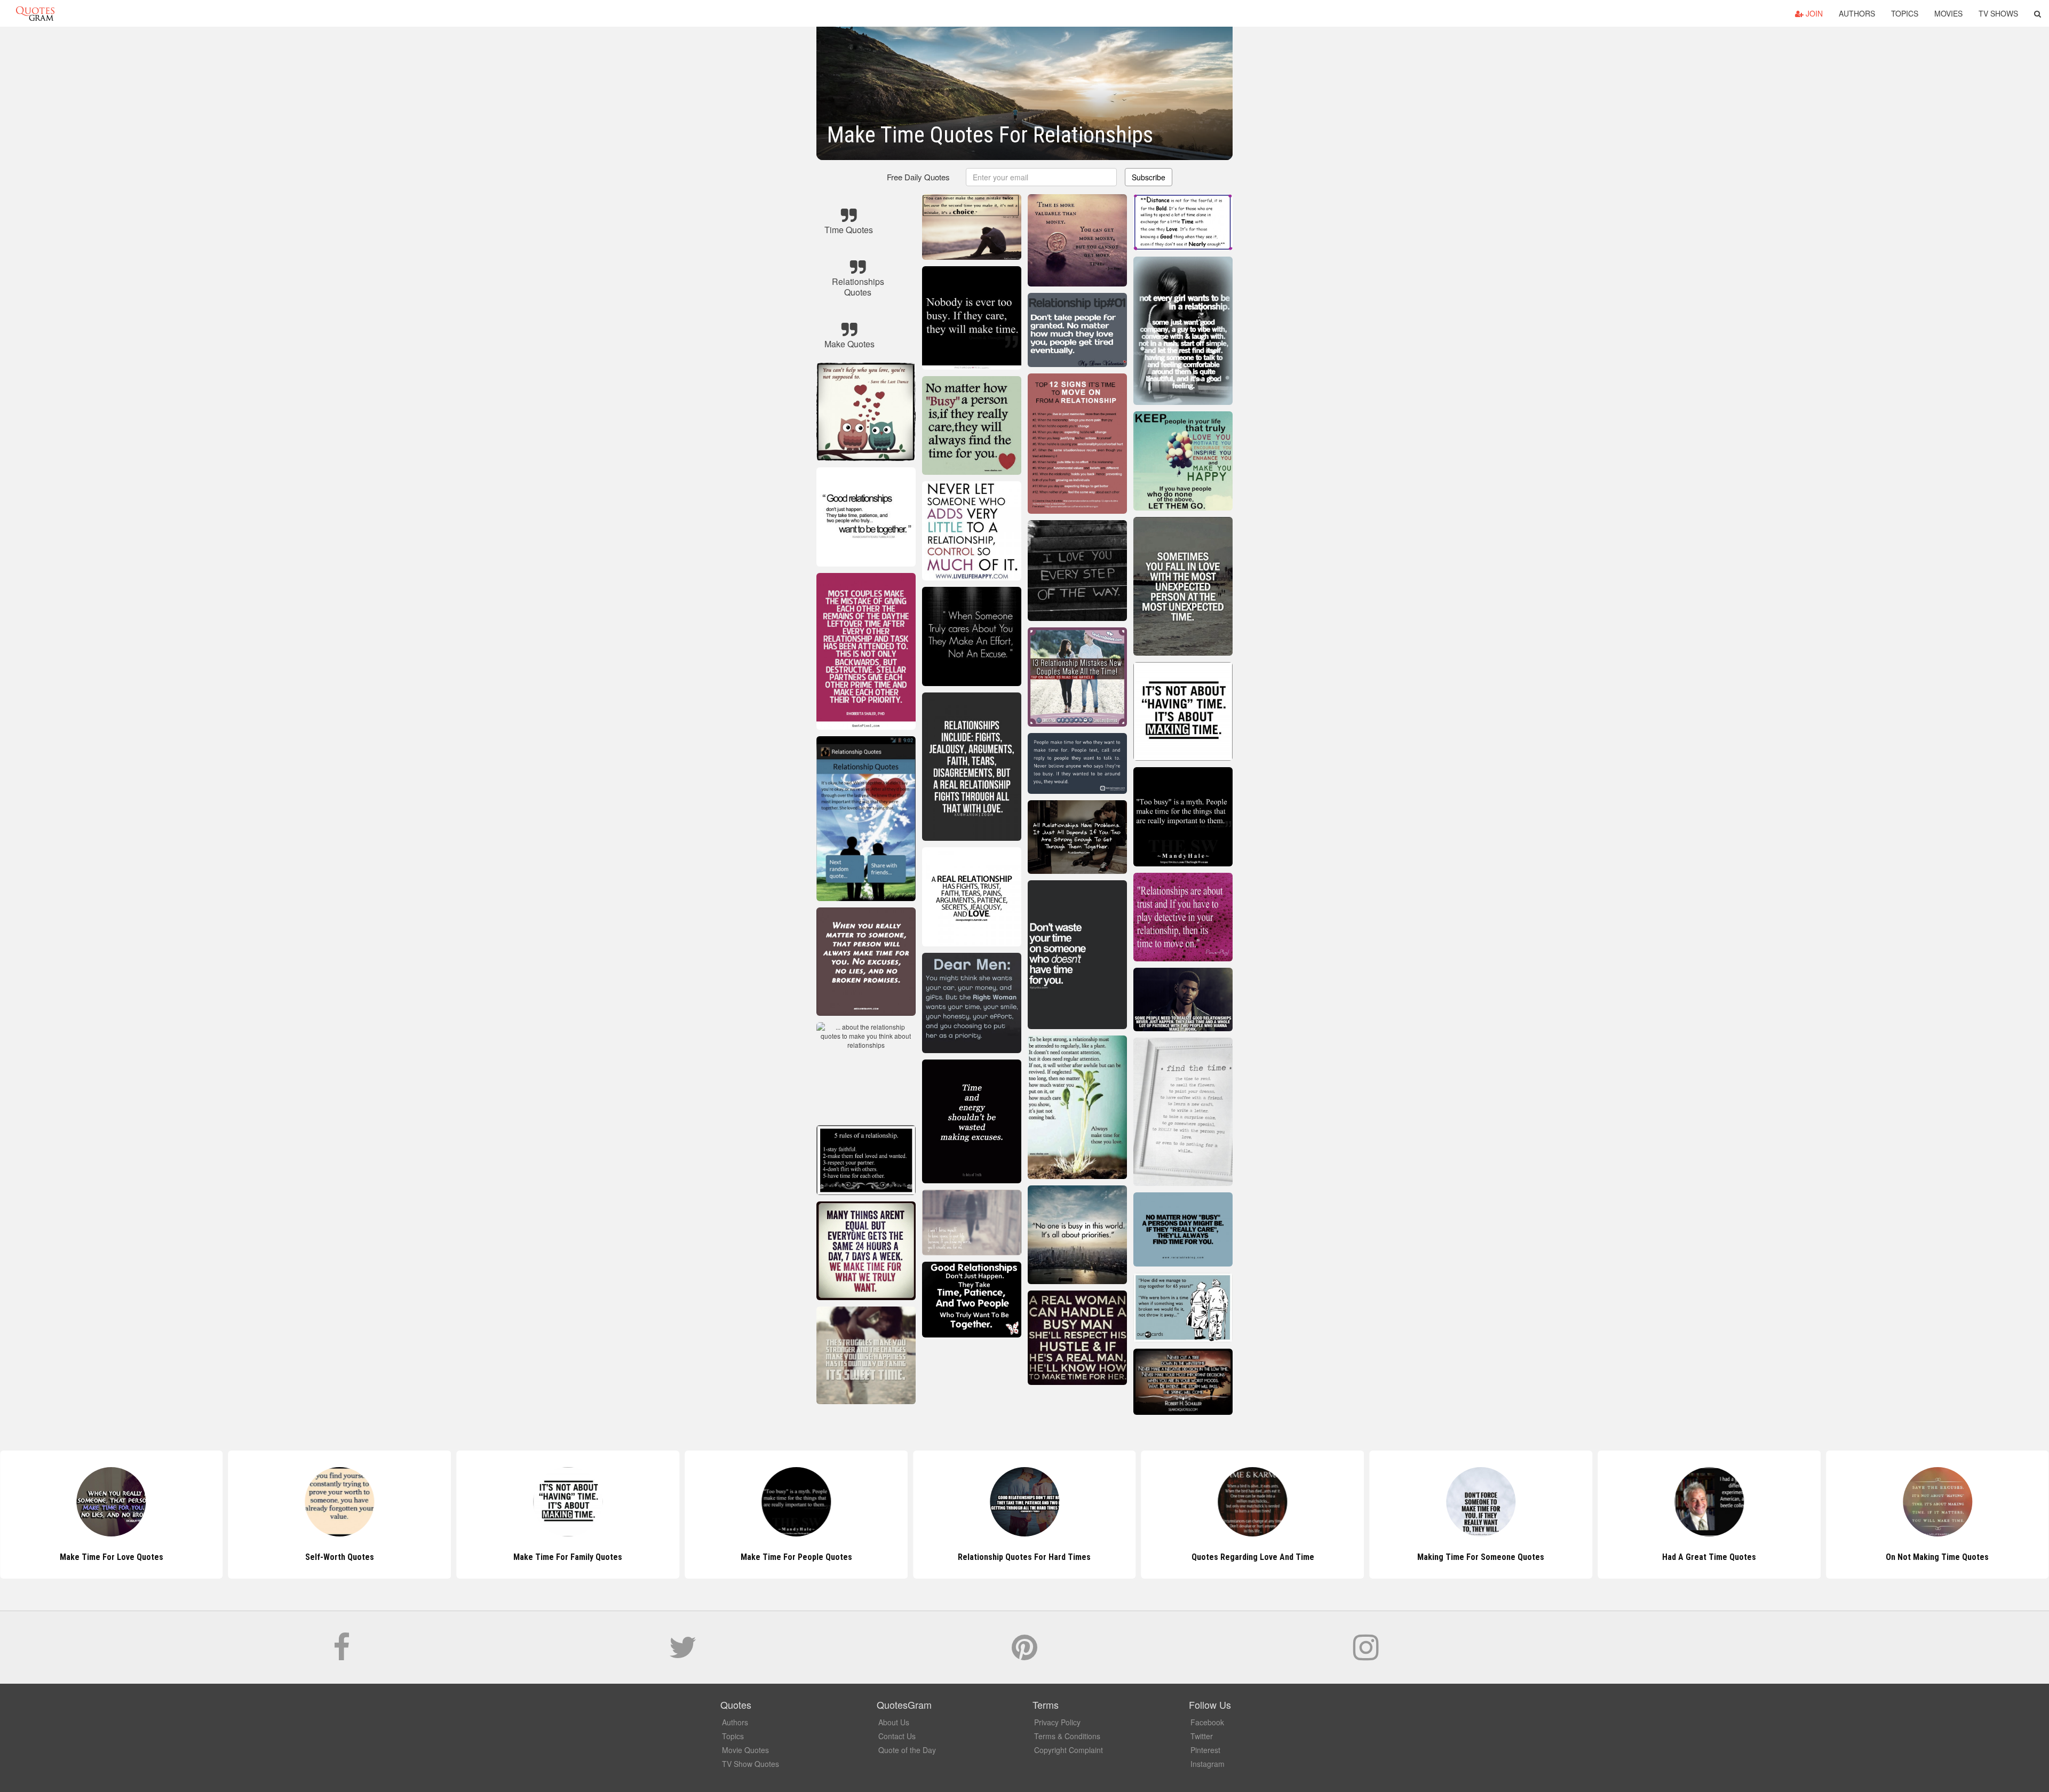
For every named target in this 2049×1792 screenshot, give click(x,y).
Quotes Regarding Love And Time (1024, 1557)
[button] (2038, 13)
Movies (1948, 13)
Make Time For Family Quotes (340, 1557)
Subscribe (1149, 177)
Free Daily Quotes (918, 177)
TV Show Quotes (750, 1764)
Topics (1905, 13)
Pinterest (1205, 1750)
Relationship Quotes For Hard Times (796, 1557)
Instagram (1208, 1764)
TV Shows (1998, 13)
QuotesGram (35, 13)
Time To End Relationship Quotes (1937, 1557)
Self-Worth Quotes (111, 1557)
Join (1813, 13)
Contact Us (897, 1736)
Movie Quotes (745, 1750)
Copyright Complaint (1069, 1750)
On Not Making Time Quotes (1709, 1557)
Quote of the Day (907, 1750)
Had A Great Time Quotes (1481, 1557)
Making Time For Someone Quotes (1253, 1557)
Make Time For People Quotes (568, 1557)
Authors (1857, 13)
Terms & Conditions (1067, 1736)
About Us (894, 1722)
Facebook (1207, 1722)
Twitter (1202, 1736)
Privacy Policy (1057, 1722)
